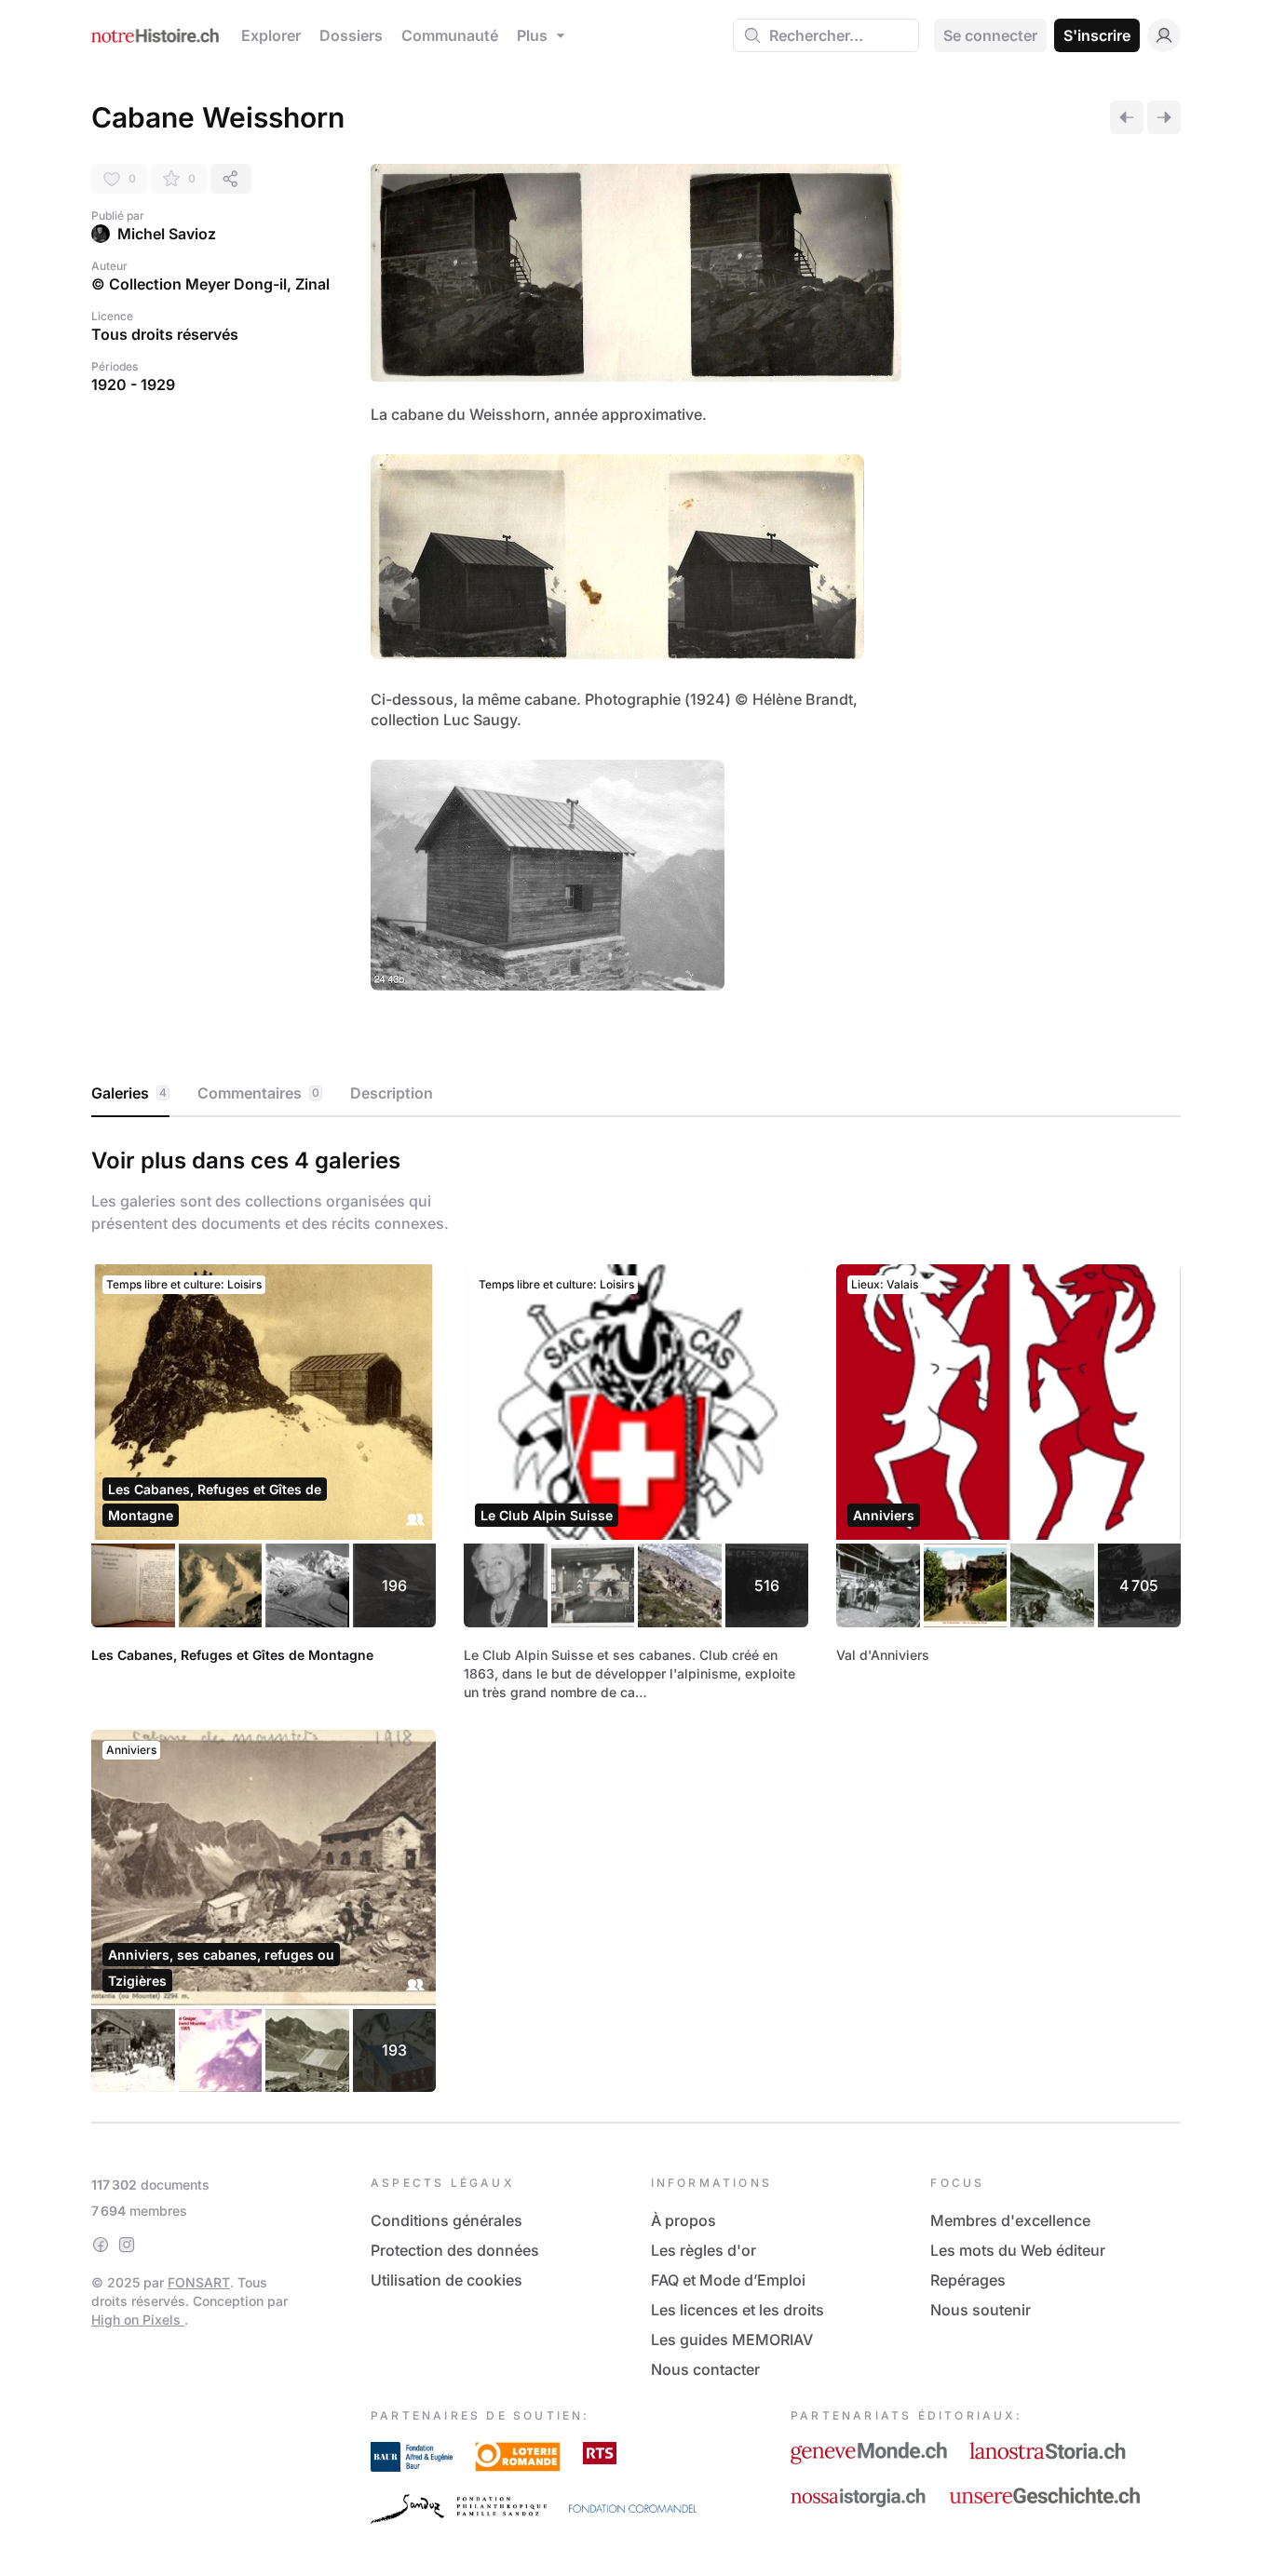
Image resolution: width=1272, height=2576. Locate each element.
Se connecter (990, 35)
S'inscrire (1097, 35)
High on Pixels (138, 2320)
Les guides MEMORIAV (732, 2340)
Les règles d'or (704, 2250)
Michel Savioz (167, 234)
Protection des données (455, 2250)
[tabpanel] (636, 1616)
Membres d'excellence (1010, 2220)
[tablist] (636, 1094)
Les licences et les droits (737, 2310)
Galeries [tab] (129, 1093)
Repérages (968, 2280)
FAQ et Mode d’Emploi (728, 2280)
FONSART (199, 2282)
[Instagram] (127, 2245)
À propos (683, 2220)
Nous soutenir (981, 2310)
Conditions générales (447, 2220)
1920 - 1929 (133, 384)
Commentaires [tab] (258, 1093)
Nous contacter (705, 2369)
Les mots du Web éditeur (1018, 2250)
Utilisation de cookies (447, 2280)
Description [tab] (392, 1093)
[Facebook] (101, 2245)
